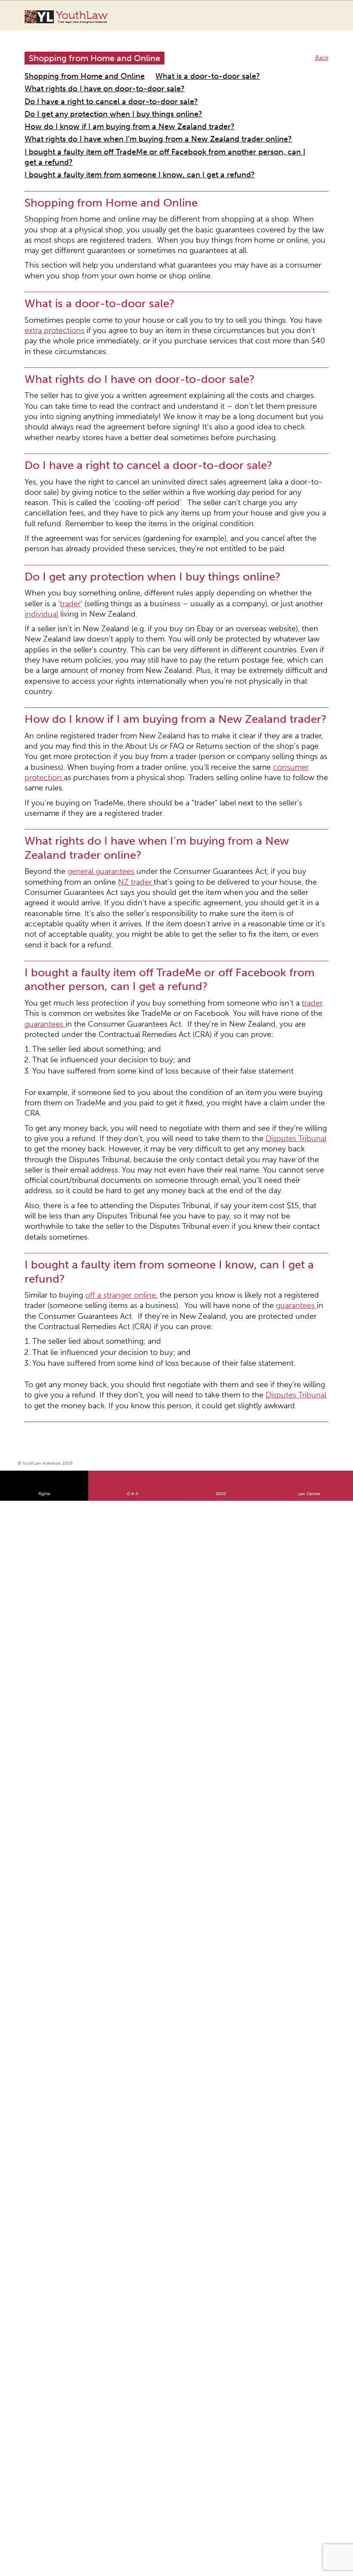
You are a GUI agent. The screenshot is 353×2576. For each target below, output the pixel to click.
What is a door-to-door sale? (168, 66)
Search (311, 21)
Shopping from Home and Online (71, 66)
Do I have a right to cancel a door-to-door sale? (225, 76)
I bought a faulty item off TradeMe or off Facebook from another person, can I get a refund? (152, 117)
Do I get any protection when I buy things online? (93, 87)
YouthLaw (82, 17)
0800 (221, 1072)
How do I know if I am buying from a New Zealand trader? (105, 97)
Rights (44, 1072)
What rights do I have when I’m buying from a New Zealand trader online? (126, 107)
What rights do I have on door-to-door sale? (86, 76)
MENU (329, 15)
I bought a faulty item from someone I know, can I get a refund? (114, 128)
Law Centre (309, 1072)
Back (323, 49)
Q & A (132, 1072)
